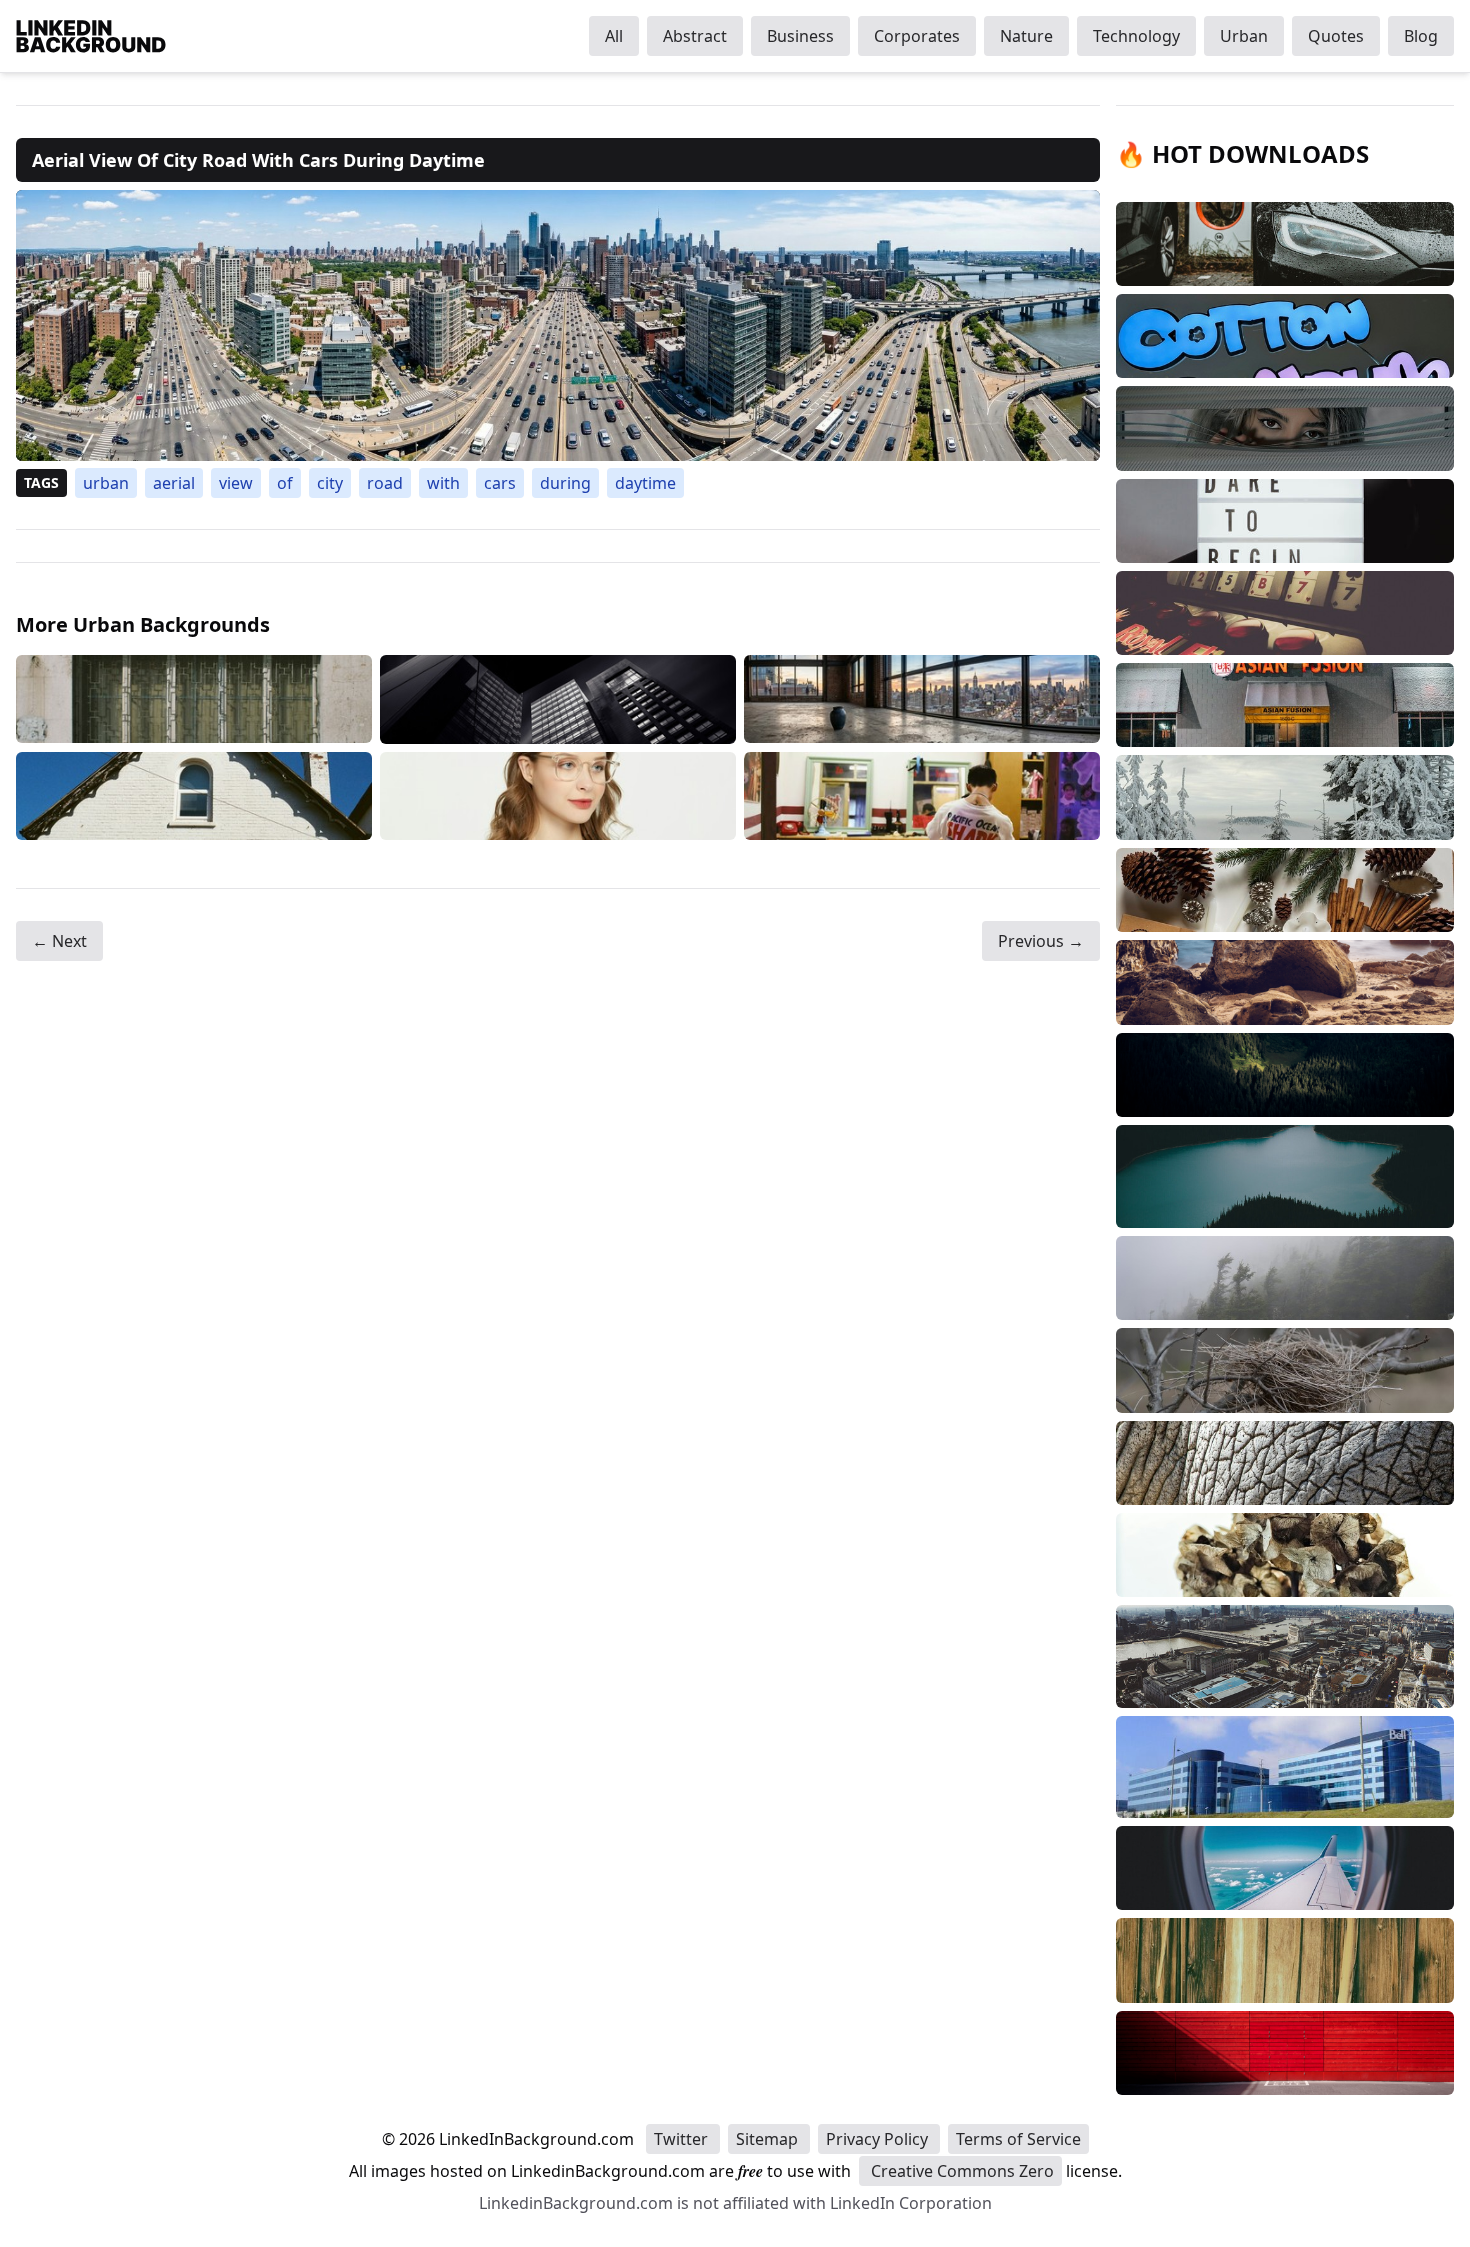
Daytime (645, 483)
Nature (1026, 36)
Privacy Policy (879, 2139)
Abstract (695, 36)
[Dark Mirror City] (558, 699)
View (236, 483)
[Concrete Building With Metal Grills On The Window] (194, 699)
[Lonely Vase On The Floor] (922, 699)
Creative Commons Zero (960, 2171)
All (614, 36)
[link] (558, 325)
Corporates (917, 36)
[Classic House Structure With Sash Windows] (194, 796)
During (565, 483)
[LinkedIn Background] (91, 36)
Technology (1136, 36)
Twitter (683, 2139)
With (443, 483)
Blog (1421, 36)
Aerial (174, 483)
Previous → (1041, 941)
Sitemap (769, 2139)
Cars (500, 483)
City (330, 483)
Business (800, 36)
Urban (1244, 36)
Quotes (1336, 36)
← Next (59, 941)
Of (285, 483)
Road (385, 483)
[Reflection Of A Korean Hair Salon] (922, 796)
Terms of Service (1018, 2139)
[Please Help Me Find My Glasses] (558, 796)
